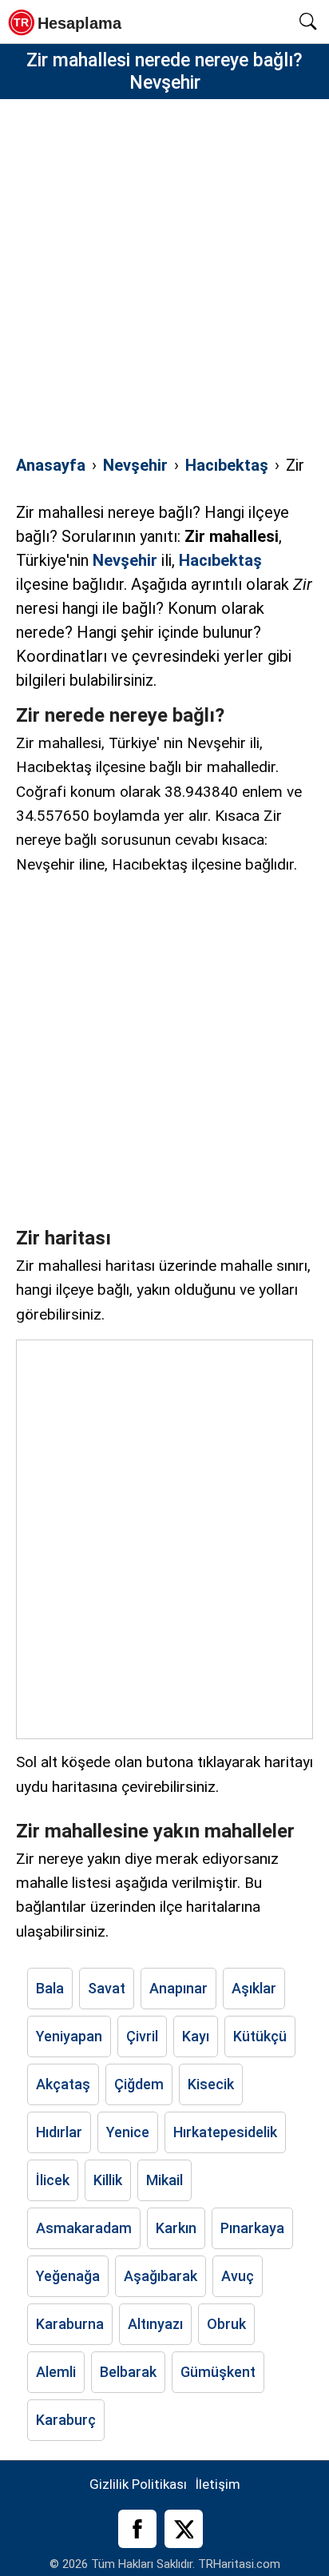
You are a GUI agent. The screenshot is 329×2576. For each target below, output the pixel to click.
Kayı (196, 2036)
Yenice (128, 2132)
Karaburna (70, 2324)
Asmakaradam (84, 2228)
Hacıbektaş (227, 465)
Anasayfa (51, 465)
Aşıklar (254, 1988)
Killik (108, 2180)
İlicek (53, 2180)
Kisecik (211, 2084)
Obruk (226, 2324)
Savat (107, 1988)
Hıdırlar (59, 2132)
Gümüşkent (218, 2372)
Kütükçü (260, 2036)
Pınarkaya (252, 2228)
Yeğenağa (68, 2276)
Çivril (142, 2036)
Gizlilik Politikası (138, 2484)
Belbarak (128, 2372)
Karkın (176, 2228)
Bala (50, 1988)
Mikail (164, 2180)
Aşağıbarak (161, 2276)
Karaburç (66, 2420)
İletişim (218, 2484)
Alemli (56, 2372)
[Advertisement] (164, 268)
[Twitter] (184, 2529)
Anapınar (178, 1988)
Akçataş (63, 2084)
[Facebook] (137, 2529)
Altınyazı (155, 2324)
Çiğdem (139, 2084)
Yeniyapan (69, 2036)
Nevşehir (135, 465)
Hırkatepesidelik (225, 2132)
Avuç (238, 2276)
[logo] (70, 22)
